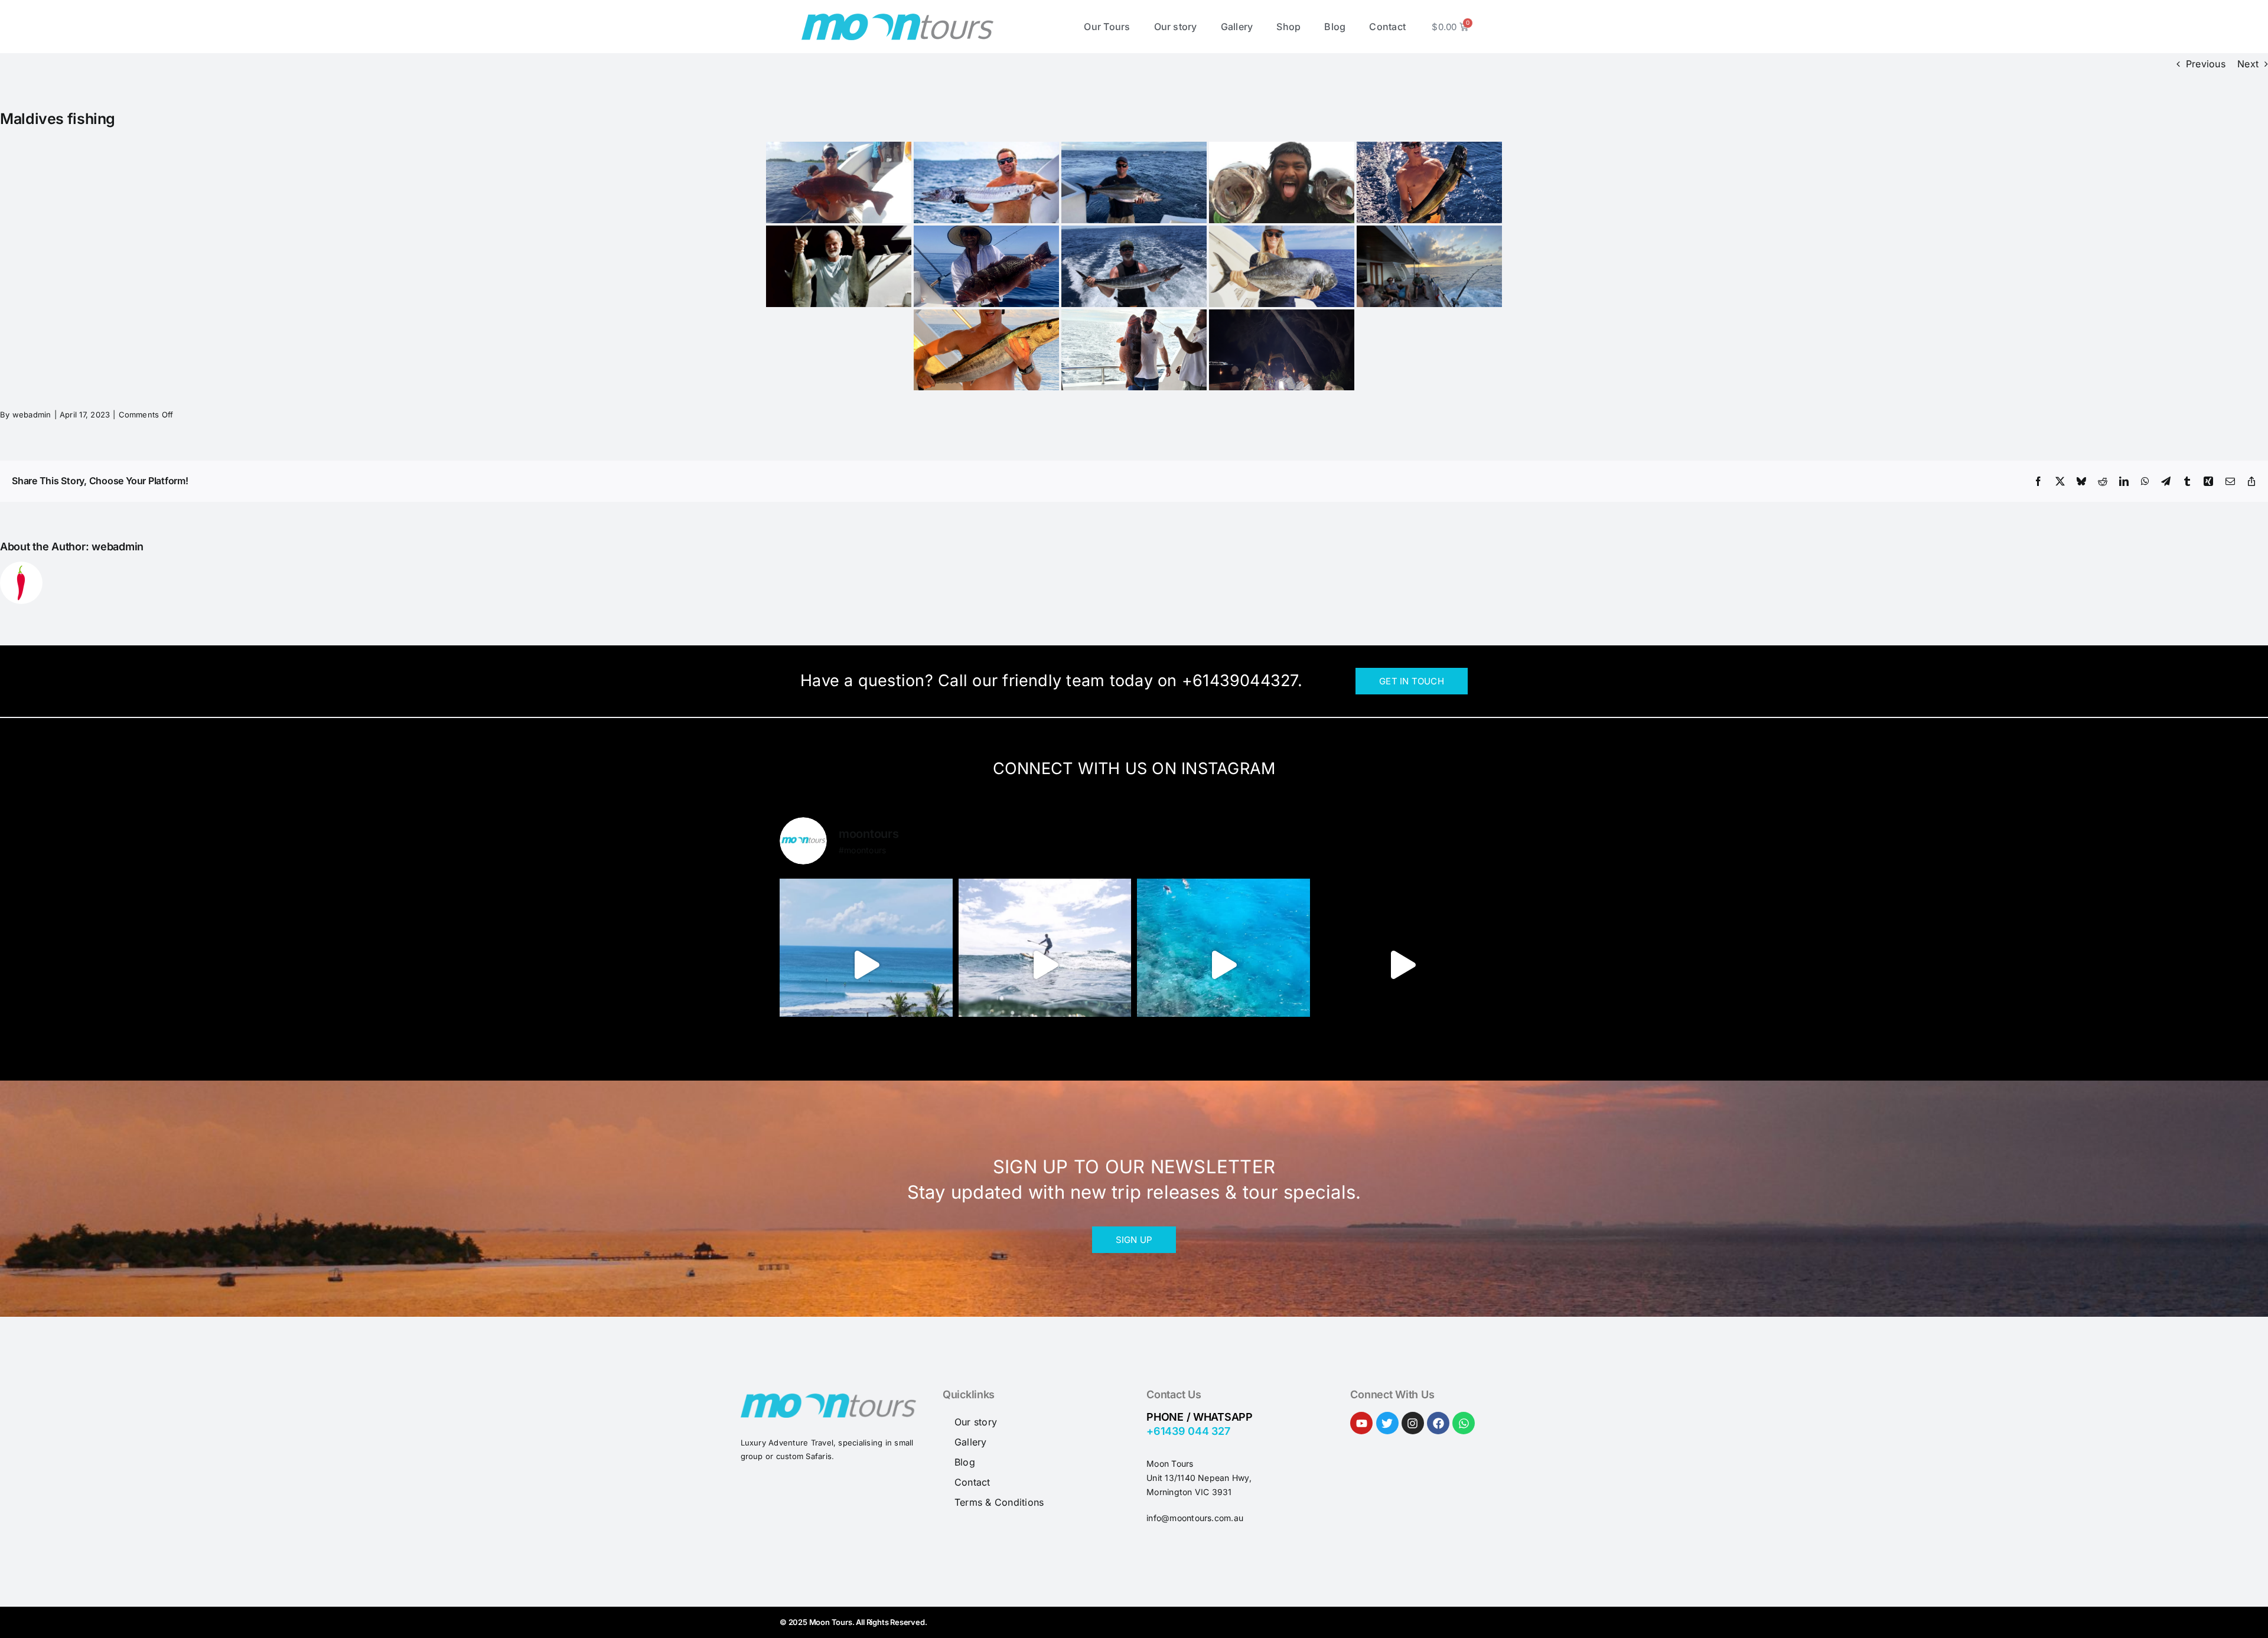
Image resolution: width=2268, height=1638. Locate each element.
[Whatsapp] (1464, 1423)
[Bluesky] (2081, 481)
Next (2248, 64)
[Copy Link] (2251, 481)
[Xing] (2208, 481)
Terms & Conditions (999, 1502)
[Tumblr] (2187, 481)
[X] (2060, 481)
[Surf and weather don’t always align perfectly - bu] (1045, 965)
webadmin (32, 415)
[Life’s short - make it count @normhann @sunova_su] (1223, 965)
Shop (1288, 27)
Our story (1176, 27)
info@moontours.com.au (1195, 1518)
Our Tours (1107, 27)
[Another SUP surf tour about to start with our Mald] (1402, 965)
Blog (1335, 27)
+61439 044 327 (1188, 1431)
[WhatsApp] (2145, 481)
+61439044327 (1240, 681)
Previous (2206, 64)
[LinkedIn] (2124, 481)
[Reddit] (2103, 481)
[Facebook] (2038, 481)
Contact (1387, 27)
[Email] (2230, 481)
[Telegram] (2166, 481)
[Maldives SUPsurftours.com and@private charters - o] (866, 965)
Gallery (1237, 27)
